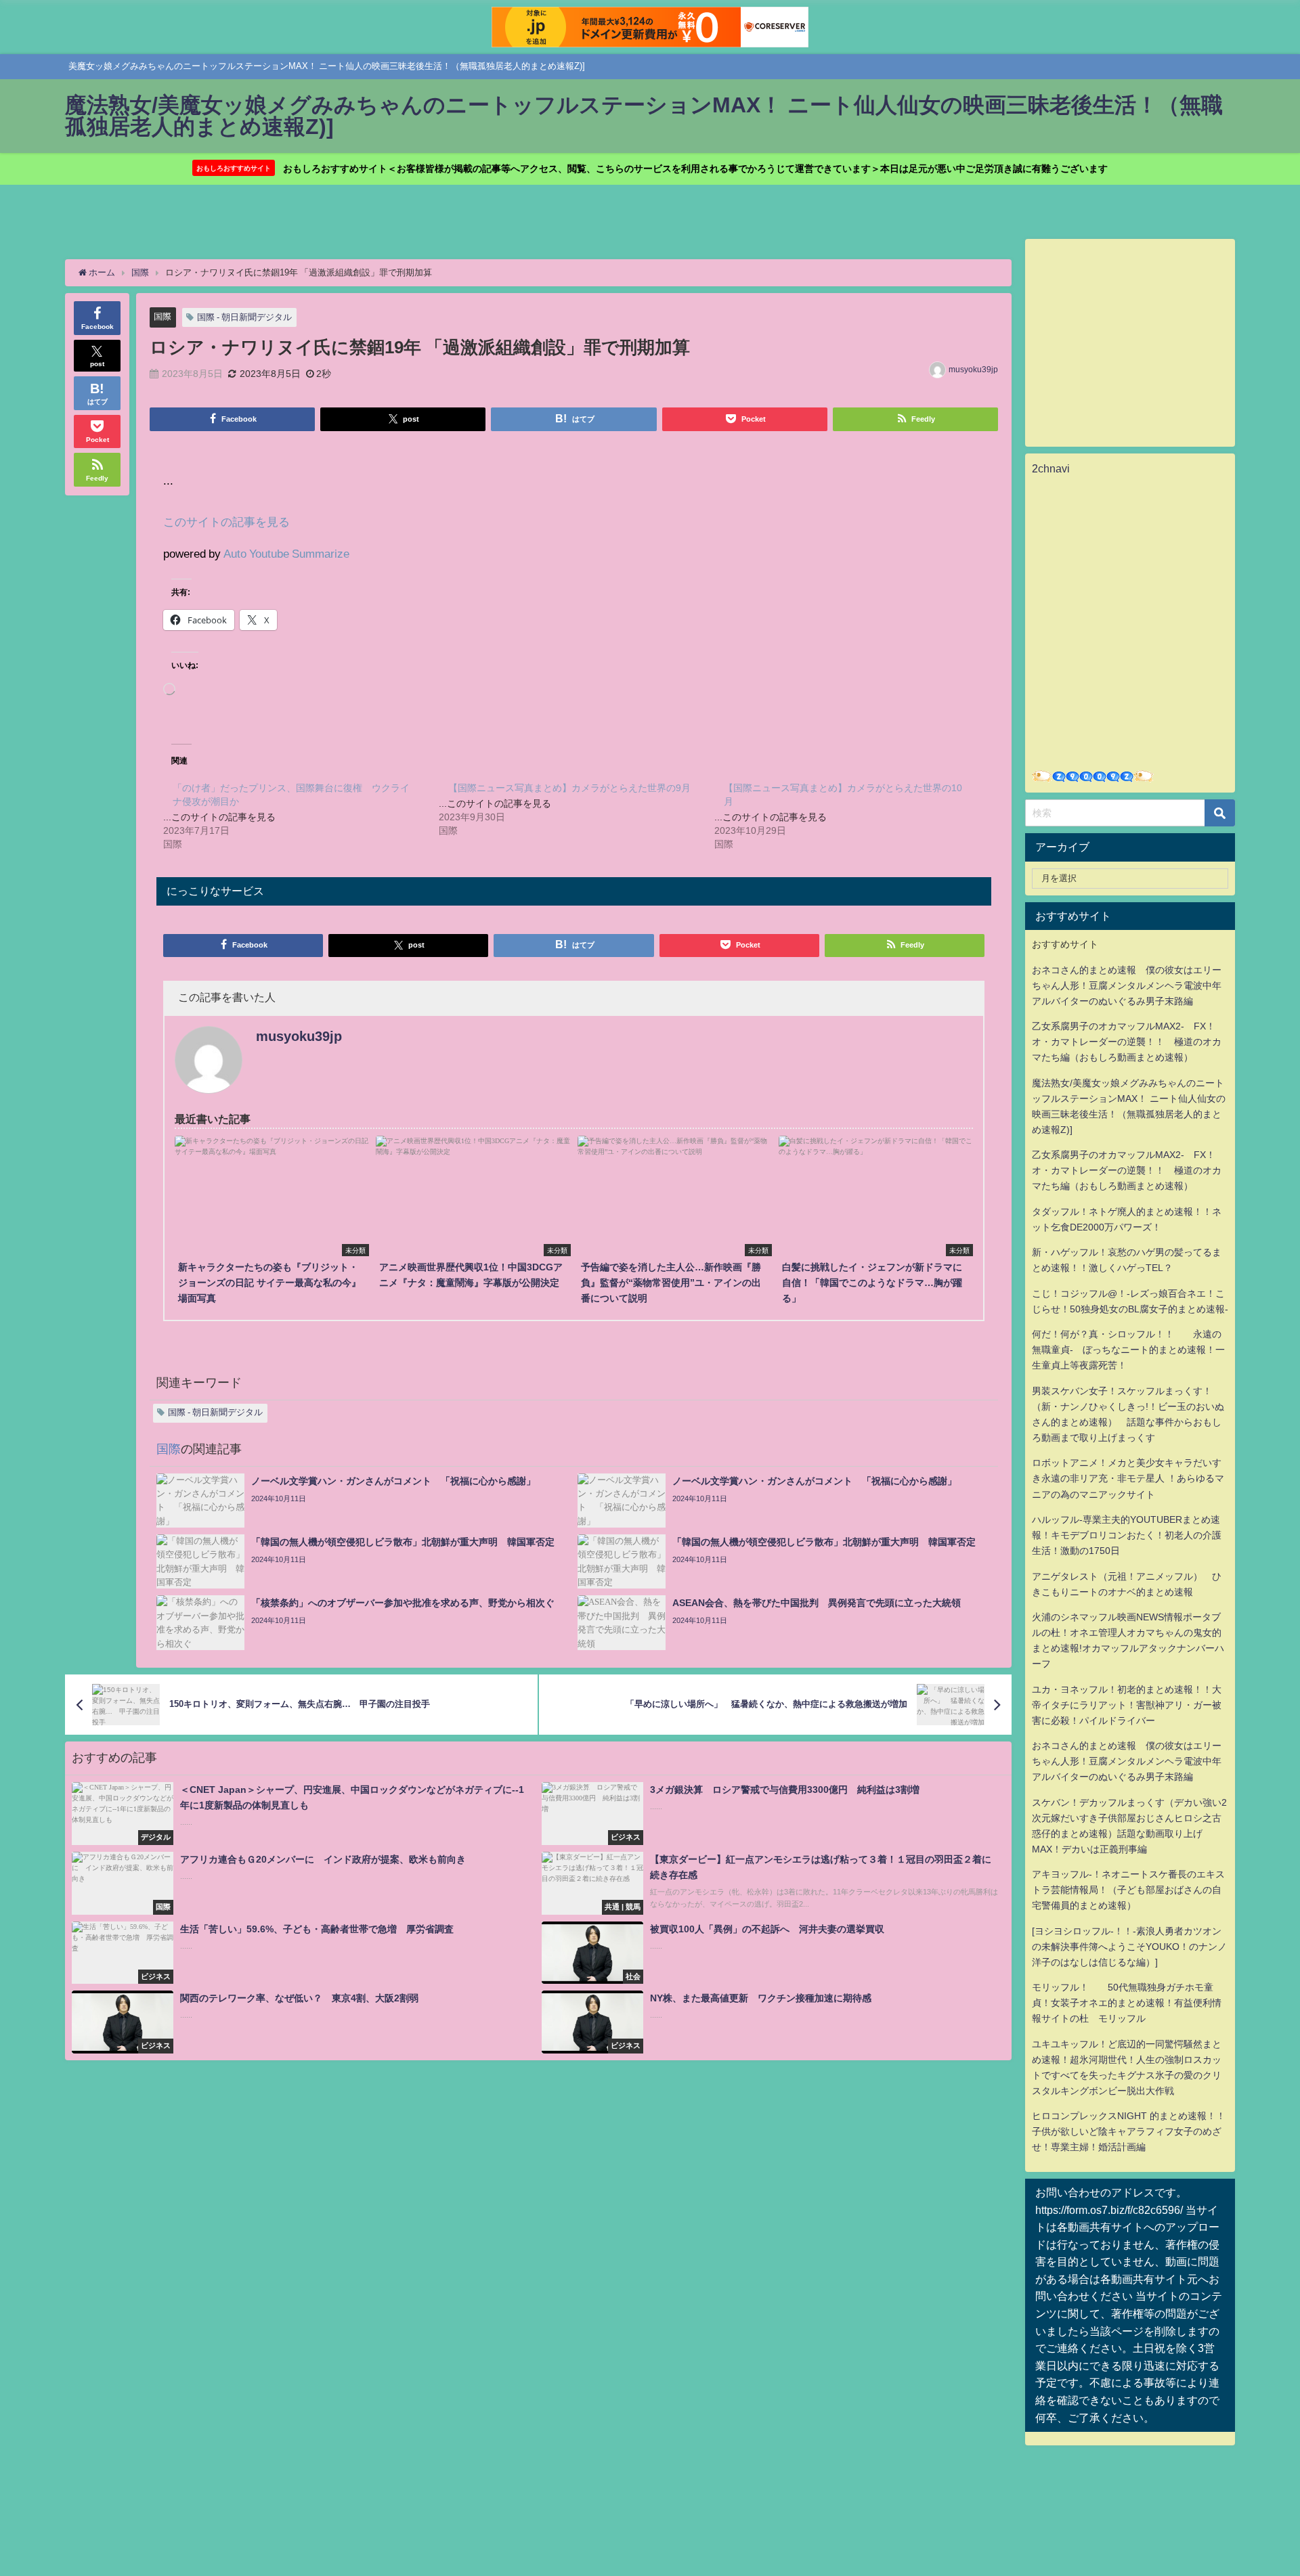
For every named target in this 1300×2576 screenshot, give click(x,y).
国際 (162, 316)
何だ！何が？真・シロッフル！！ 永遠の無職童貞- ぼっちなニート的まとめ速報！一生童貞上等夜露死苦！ (1128, 1350)
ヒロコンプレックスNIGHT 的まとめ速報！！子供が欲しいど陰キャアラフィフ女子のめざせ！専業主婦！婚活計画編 (1129, 2131)
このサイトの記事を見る (226, 521)
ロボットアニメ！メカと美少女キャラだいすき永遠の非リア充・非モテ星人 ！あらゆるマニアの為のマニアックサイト (1128, 1478)
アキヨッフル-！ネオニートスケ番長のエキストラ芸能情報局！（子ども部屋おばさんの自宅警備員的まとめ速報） (1128, 1890)
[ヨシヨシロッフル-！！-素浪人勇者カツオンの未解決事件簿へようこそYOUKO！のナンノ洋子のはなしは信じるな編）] (1129, 1947)
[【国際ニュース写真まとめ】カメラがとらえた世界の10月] (852, 815)
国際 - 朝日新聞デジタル (244, 317)
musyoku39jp (973, 370)
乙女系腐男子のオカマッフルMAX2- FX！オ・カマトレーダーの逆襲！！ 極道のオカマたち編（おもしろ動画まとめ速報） (1127, 1042)
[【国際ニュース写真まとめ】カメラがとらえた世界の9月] (577, 808)
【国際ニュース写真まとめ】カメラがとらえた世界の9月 (569, 788)
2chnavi (1051, 468)
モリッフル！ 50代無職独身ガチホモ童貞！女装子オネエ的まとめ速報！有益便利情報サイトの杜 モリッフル (1127, 2003)
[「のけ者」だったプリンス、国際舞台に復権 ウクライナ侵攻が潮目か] (301, 815)
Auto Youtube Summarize (286, 553)
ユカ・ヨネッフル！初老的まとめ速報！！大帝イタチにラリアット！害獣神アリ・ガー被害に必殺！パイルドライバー (1127, 1705)
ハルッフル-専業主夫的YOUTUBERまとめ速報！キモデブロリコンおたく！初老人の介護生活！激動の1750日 (1127, 1535)
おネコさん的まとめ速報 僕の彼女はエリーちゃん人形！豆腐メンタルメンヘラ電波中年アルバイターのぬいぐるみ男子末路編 (1127, 985)
